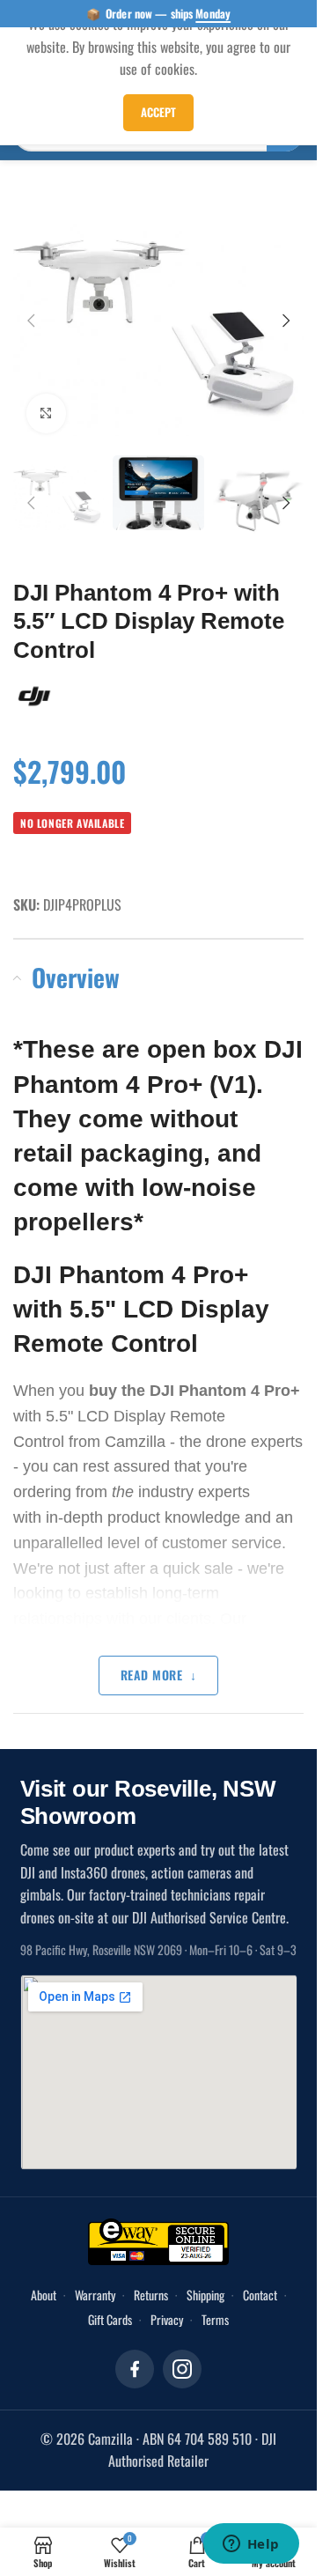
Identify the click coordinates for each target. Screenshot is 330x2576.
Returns (151, 2280)
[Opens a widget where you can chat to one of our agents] (251, 2545)
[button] (31, 315)
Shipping (205, 2280)
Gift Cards (110, 2304)
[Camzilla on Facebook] (135, 2354)
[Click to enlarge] (46, 403)
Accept (158, 112)
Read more (152, 1660)
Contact (260, 2280)
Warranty (95, 2280)
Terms (215, 2304)
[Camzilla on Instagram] (182, 2354)
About (44, 2280)
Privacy (167, 2304)
